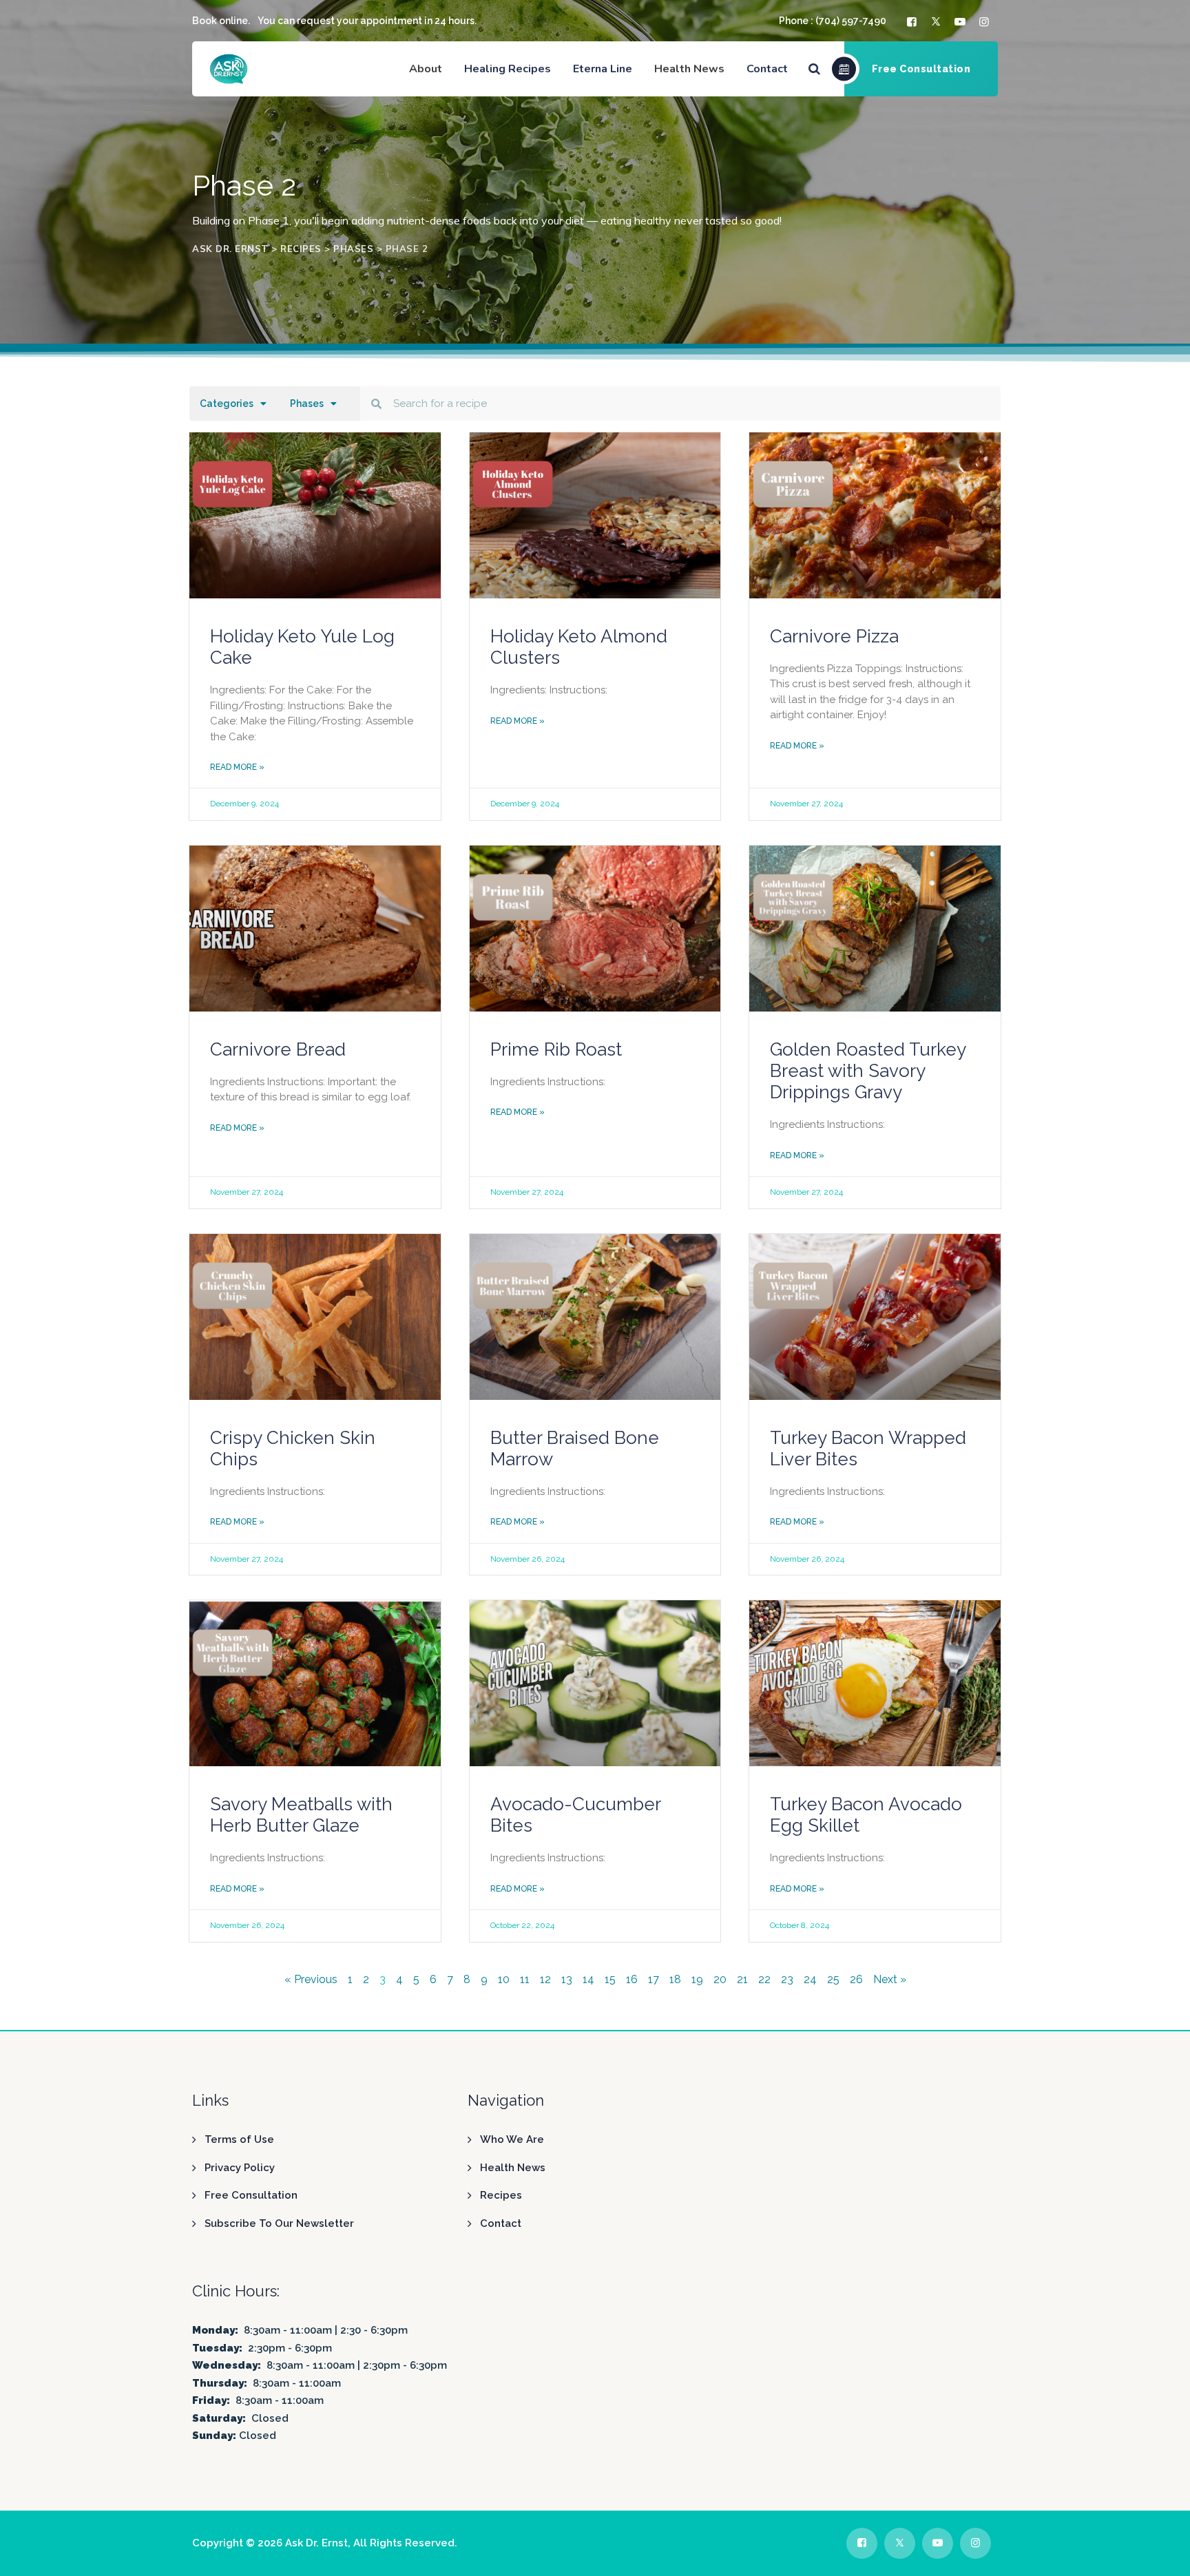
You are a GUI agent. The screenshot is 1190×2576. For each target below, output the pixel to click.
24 (810, 1979)
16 (632, 1979)
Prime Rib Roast (556, 1049)
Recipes (501, 2195)
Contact (767, 69)
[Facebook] (914, 22)
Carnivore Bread (278, 1049)
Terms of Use (239, 2139)
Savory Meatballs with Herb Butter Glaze (301, 1815)
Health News (513, 2168)
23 (787, 1979)
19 (697, 1979)
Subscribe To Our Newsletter (279, 2223)
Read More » (237, 767)
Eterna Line (603, 69)
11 (525, 1979)
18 (675, 1979)
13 (567, 1979)
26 (856, 1979)
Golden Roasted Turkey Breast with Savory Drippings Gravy (868, 1071)
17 (654, 1979)
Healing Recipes (508, 69)
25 (833, 1979)
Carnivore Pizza (834, 636)
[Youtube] (962, 22)
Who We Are (512, 2139)
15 (610, 1979)
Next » (890, 1979)
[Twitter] (938, 22)
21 (742, 1979)
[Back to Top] (1161, 2554)
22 (764, 1979)
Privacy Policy (240, 2168)
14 (588, 1979)
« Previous (311, 1979)
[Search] (814, 69)
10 (504, 1979)
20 (720, 1979)
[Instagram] (986, 22)
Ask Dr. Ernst (316, 2543)
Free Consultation (251, 2195)
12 (545, 1979)
